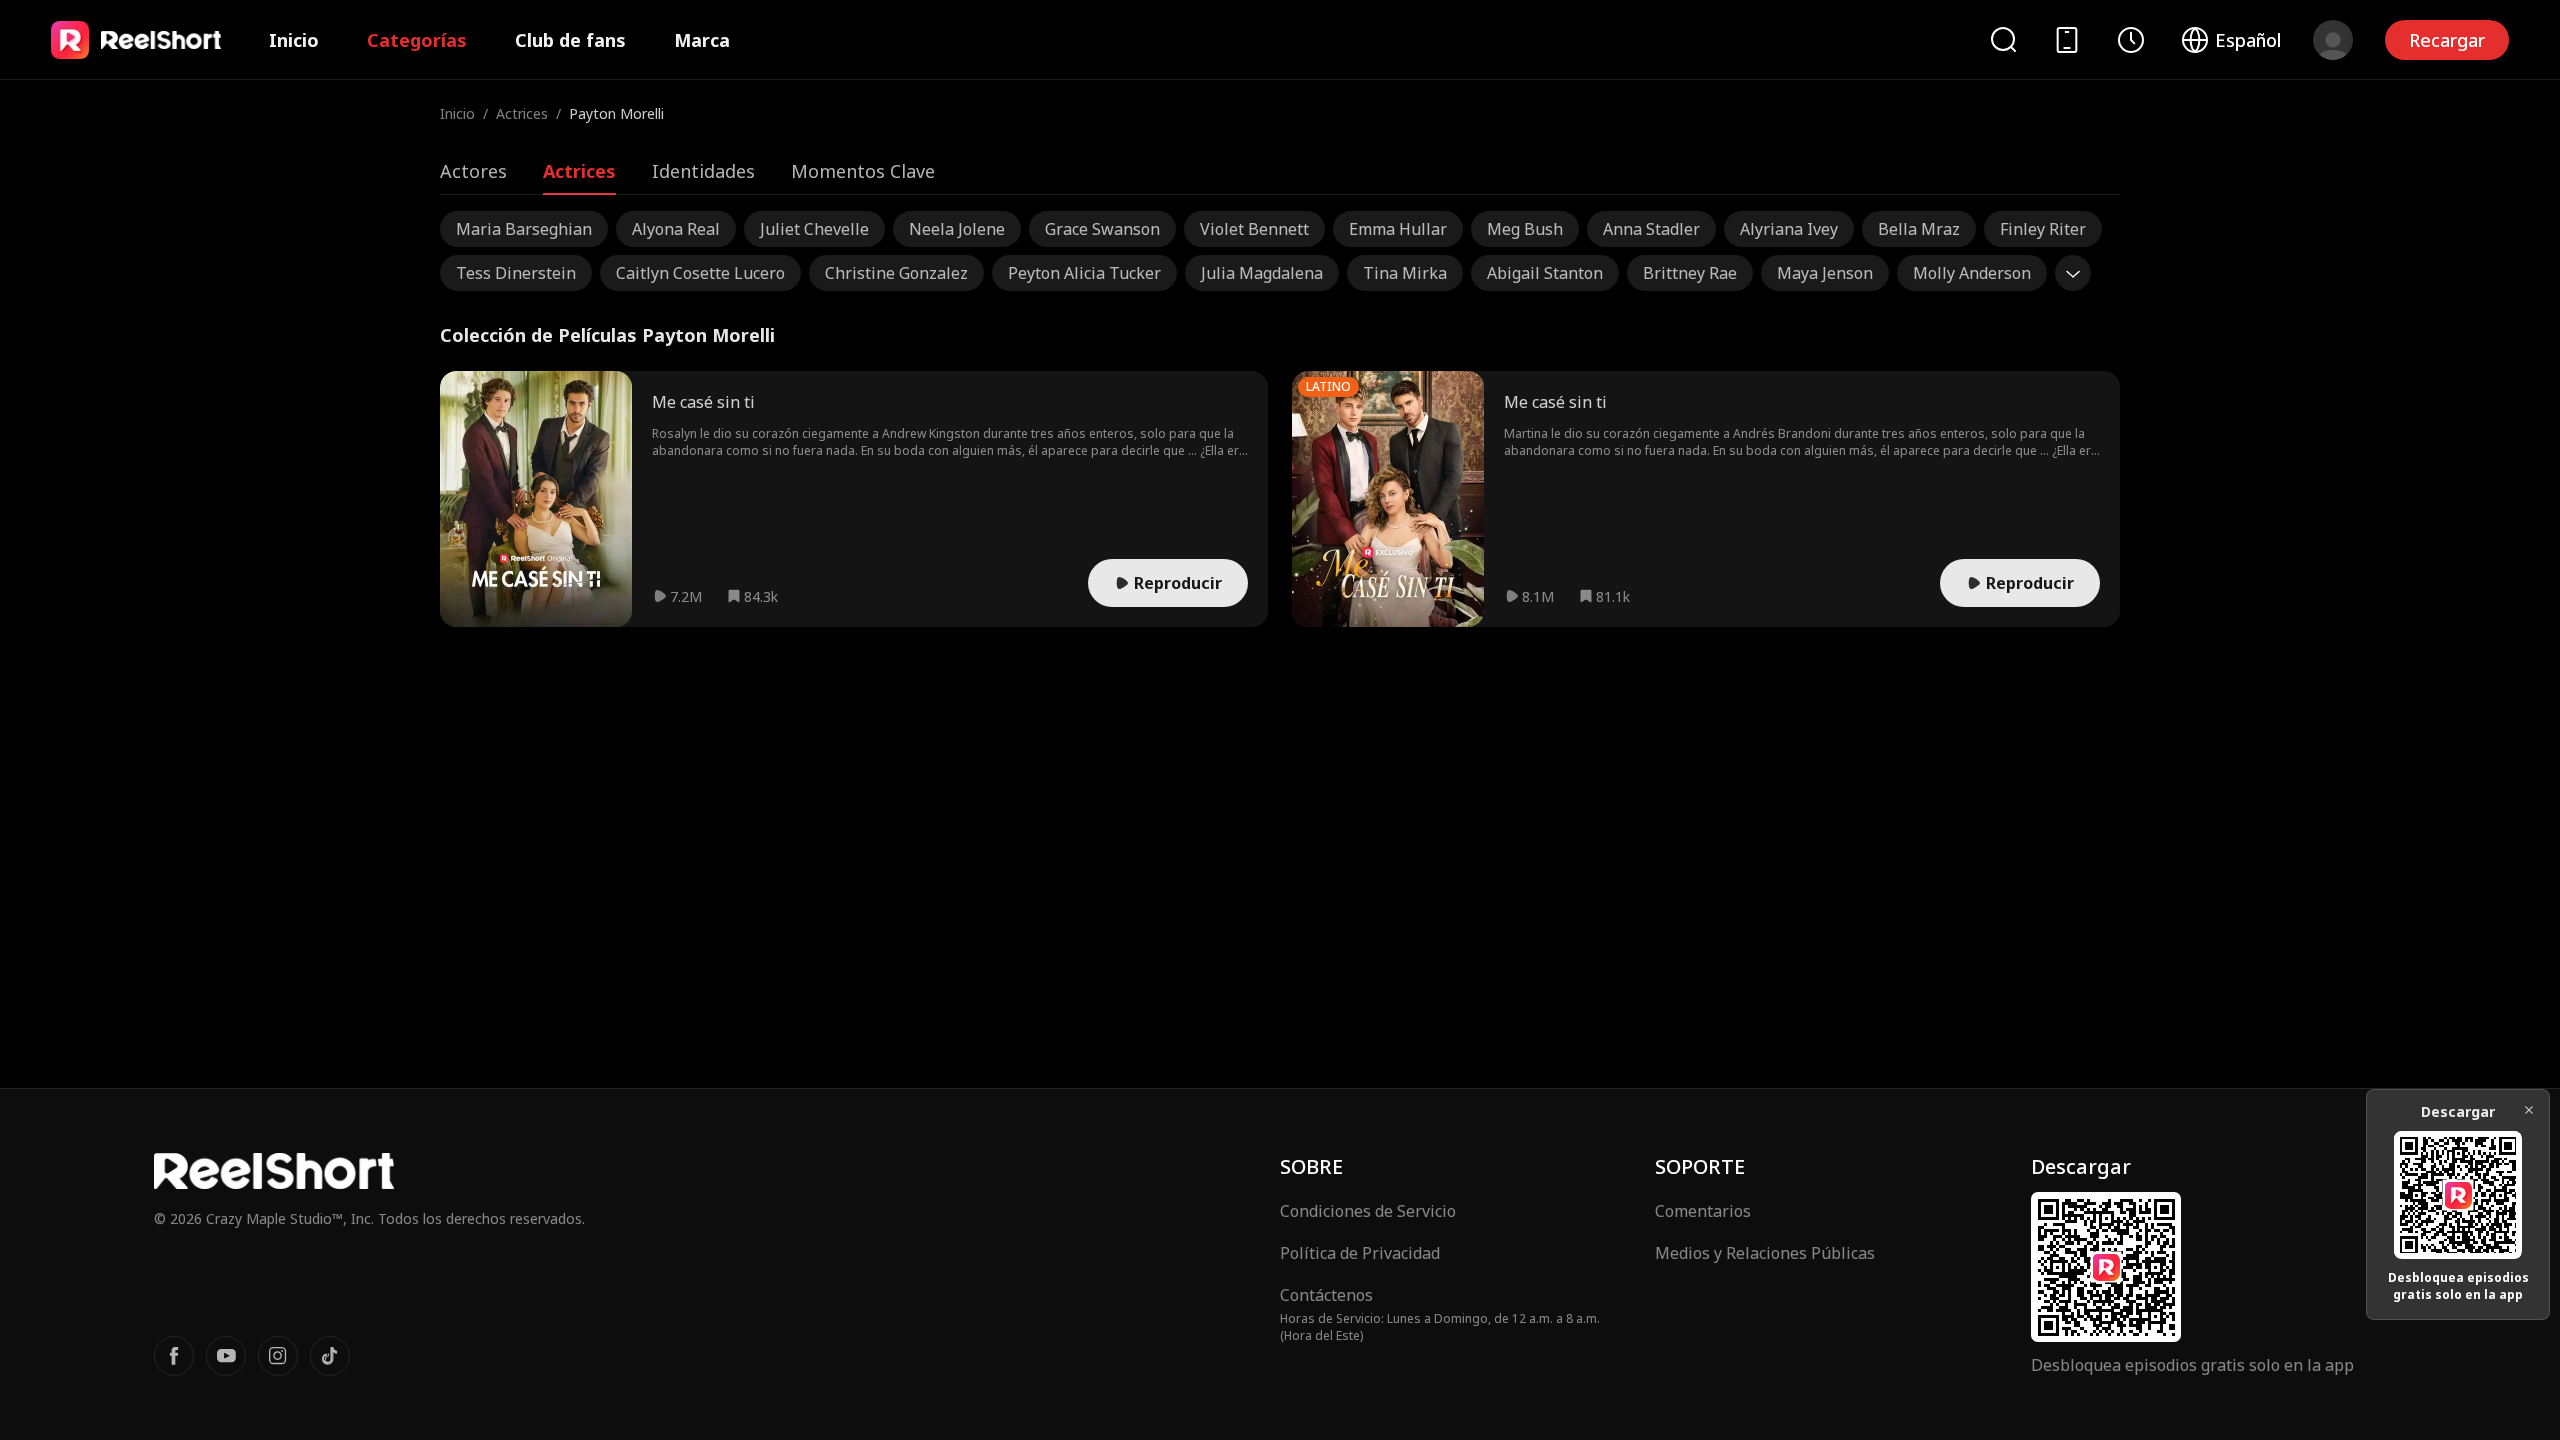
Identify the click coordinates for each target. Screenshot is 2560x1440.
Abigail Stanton (1545, 273)
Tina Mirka (1405, 273)
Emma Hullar (1398, 229)
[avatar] (2333, 40)
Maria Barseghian (524, 229)
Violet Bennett (1254, 229)
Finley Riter (2043, 229)
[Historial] (2131, 40)
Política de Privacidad (1360, 1253)
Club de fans (570, 40)
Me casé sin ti (703, 402)
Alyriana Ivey (1789, 229)
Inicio (294, 40)
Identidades (703, 171)
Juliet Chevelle (814, 229)
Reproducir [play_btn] (1178, 583)
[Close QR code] (2529, 1110)
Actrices (522, 113)
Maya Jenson (1825, 273)
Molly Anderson (1972, 273)
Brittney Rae (1690, 273)
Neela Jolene (957, 229)
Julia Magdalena (1262, 273)
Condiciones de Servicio (1368, 1211)
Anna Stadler (1651, 229)
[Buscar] (2003, 39)
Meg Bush (1525, 229)
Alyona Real (676, 229)
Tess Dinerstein (516, 273)
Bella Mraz (1919, 229)
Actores (473, 171)
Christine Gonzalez (896, 273)
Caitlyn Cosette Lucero (700, 273)
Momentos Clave (863, 171)
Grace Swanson (1102, 229)
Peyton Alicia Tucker (1084, 273)
